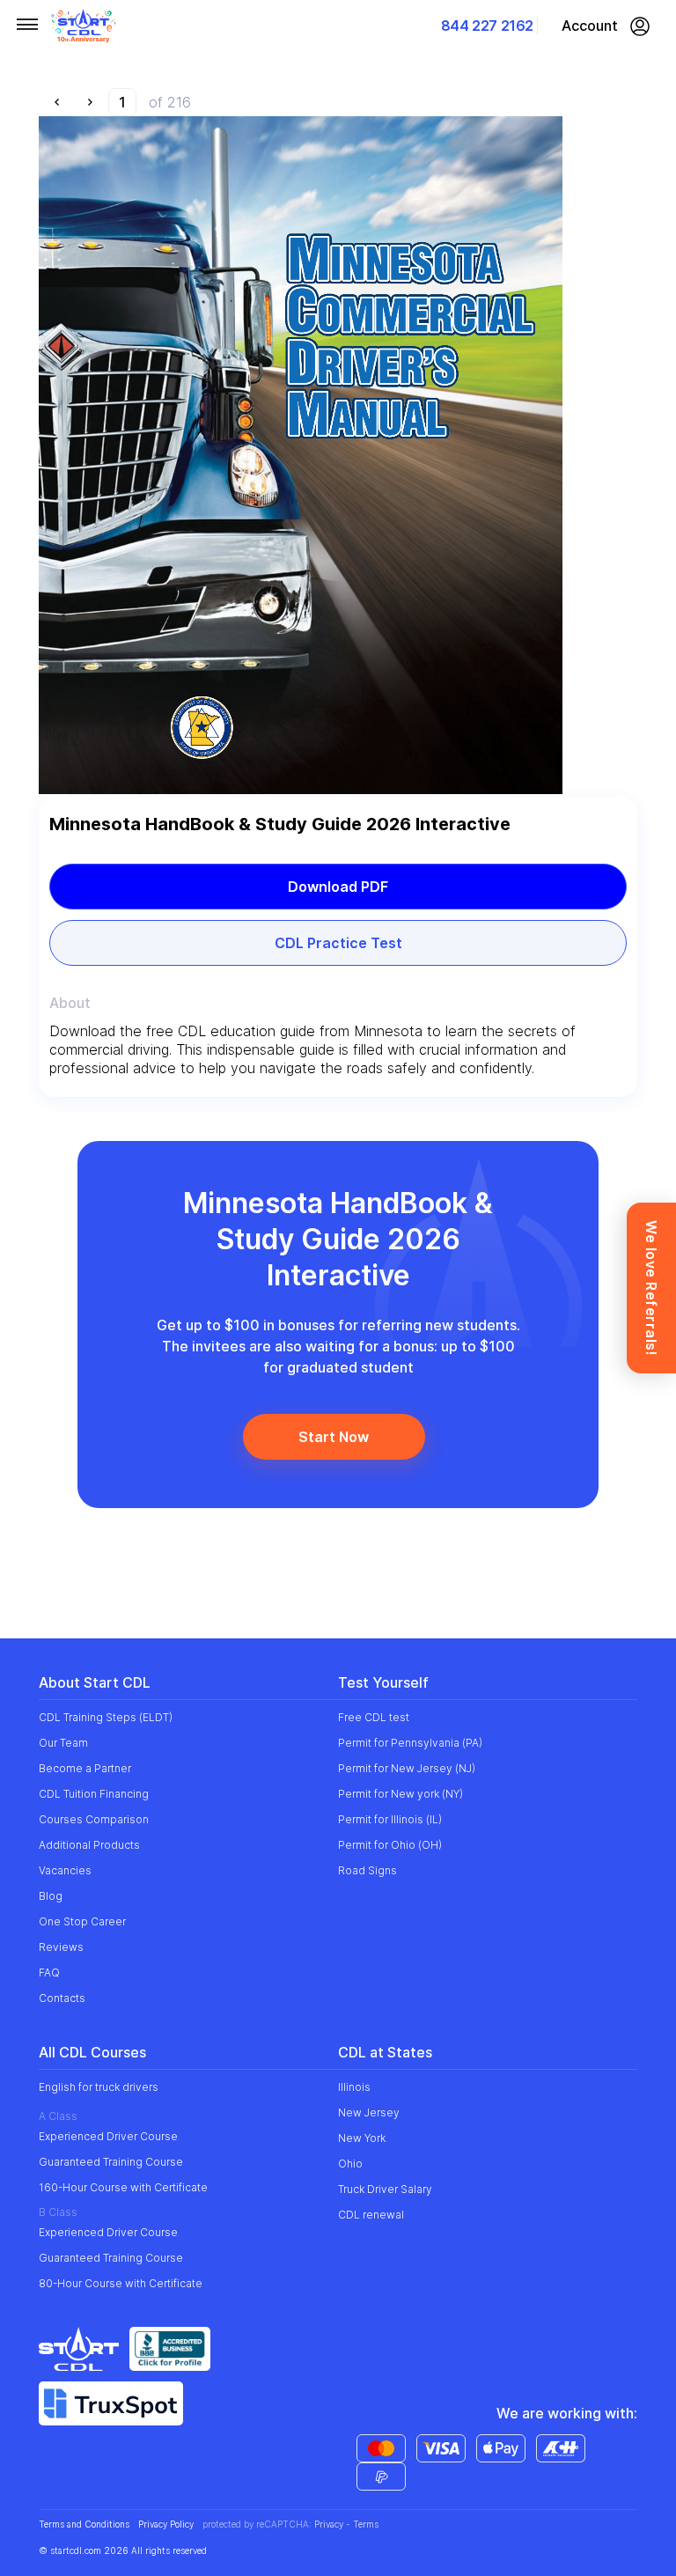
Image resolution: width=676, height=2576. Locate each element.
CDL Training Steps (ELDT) (106, 1717)
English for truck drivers (99, 2087)
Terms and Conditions (84, 2524)
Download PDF (338, 887)
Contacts (62, 1998)
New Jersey (369, 2112)
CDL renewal (371, 2215)
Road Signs (367, 1870)
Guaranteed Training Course (111, 2162)
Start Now (334, 1437)
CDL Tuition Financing (94, 1794)
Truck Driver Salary (385, 2189)
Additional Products (89, 1845)
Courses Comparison (94, 1819)
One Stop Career (82, 1921)
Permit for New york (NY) (400, 1794)
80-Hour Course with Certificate (121, 2283)
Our (63, 1743)
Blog (51, 1896)
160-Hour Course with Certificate (123, 2187)
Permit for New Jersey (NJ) (407, 1768)
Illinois (354, 2087)
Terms (366, 2524)
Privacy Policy (166, 2524)
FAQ (49, 1972)
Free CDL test (374, 1717)
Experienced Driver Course (108, 2136)
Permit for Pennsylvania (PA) (410, 1743)
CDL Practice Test (338, 943)
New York (362, 2138)
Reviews (61, 1947)
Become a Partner (85, 1768)
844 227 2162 (487, 26)
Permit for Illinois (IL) (390, 1819)
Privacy (329, 2524)
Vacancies (65, 1870)
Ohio (350, 2164)
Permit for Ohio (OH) (390, 1845)
